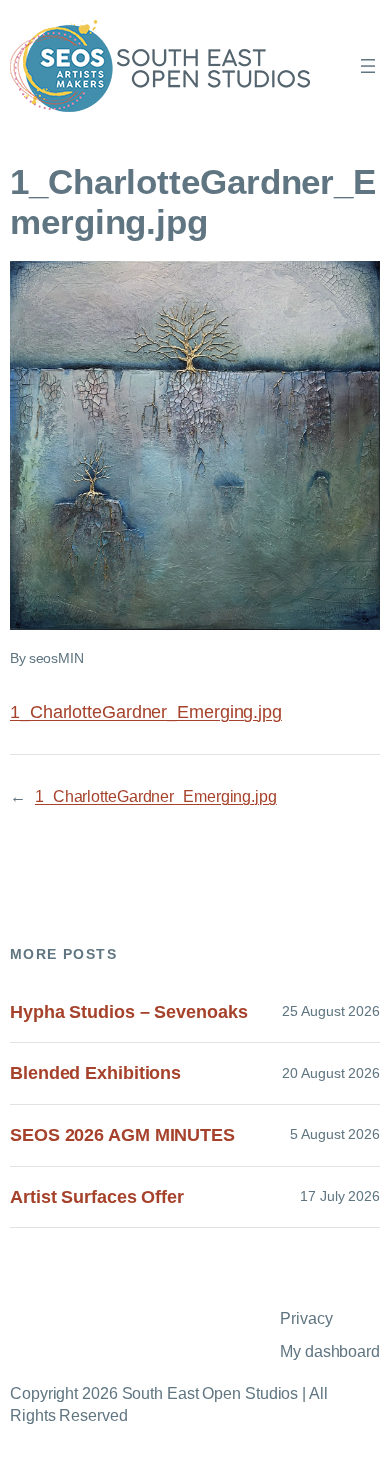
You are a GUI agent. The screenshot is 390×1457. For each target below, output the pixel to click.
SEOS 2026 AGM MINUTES (122, 1135)
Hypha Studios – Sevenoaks (129, 1012)
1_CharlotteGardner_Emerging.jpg (146, 711)
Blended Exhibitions (95, 1073)
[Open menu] (368, 66)
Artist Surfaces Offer (97, 1197)
